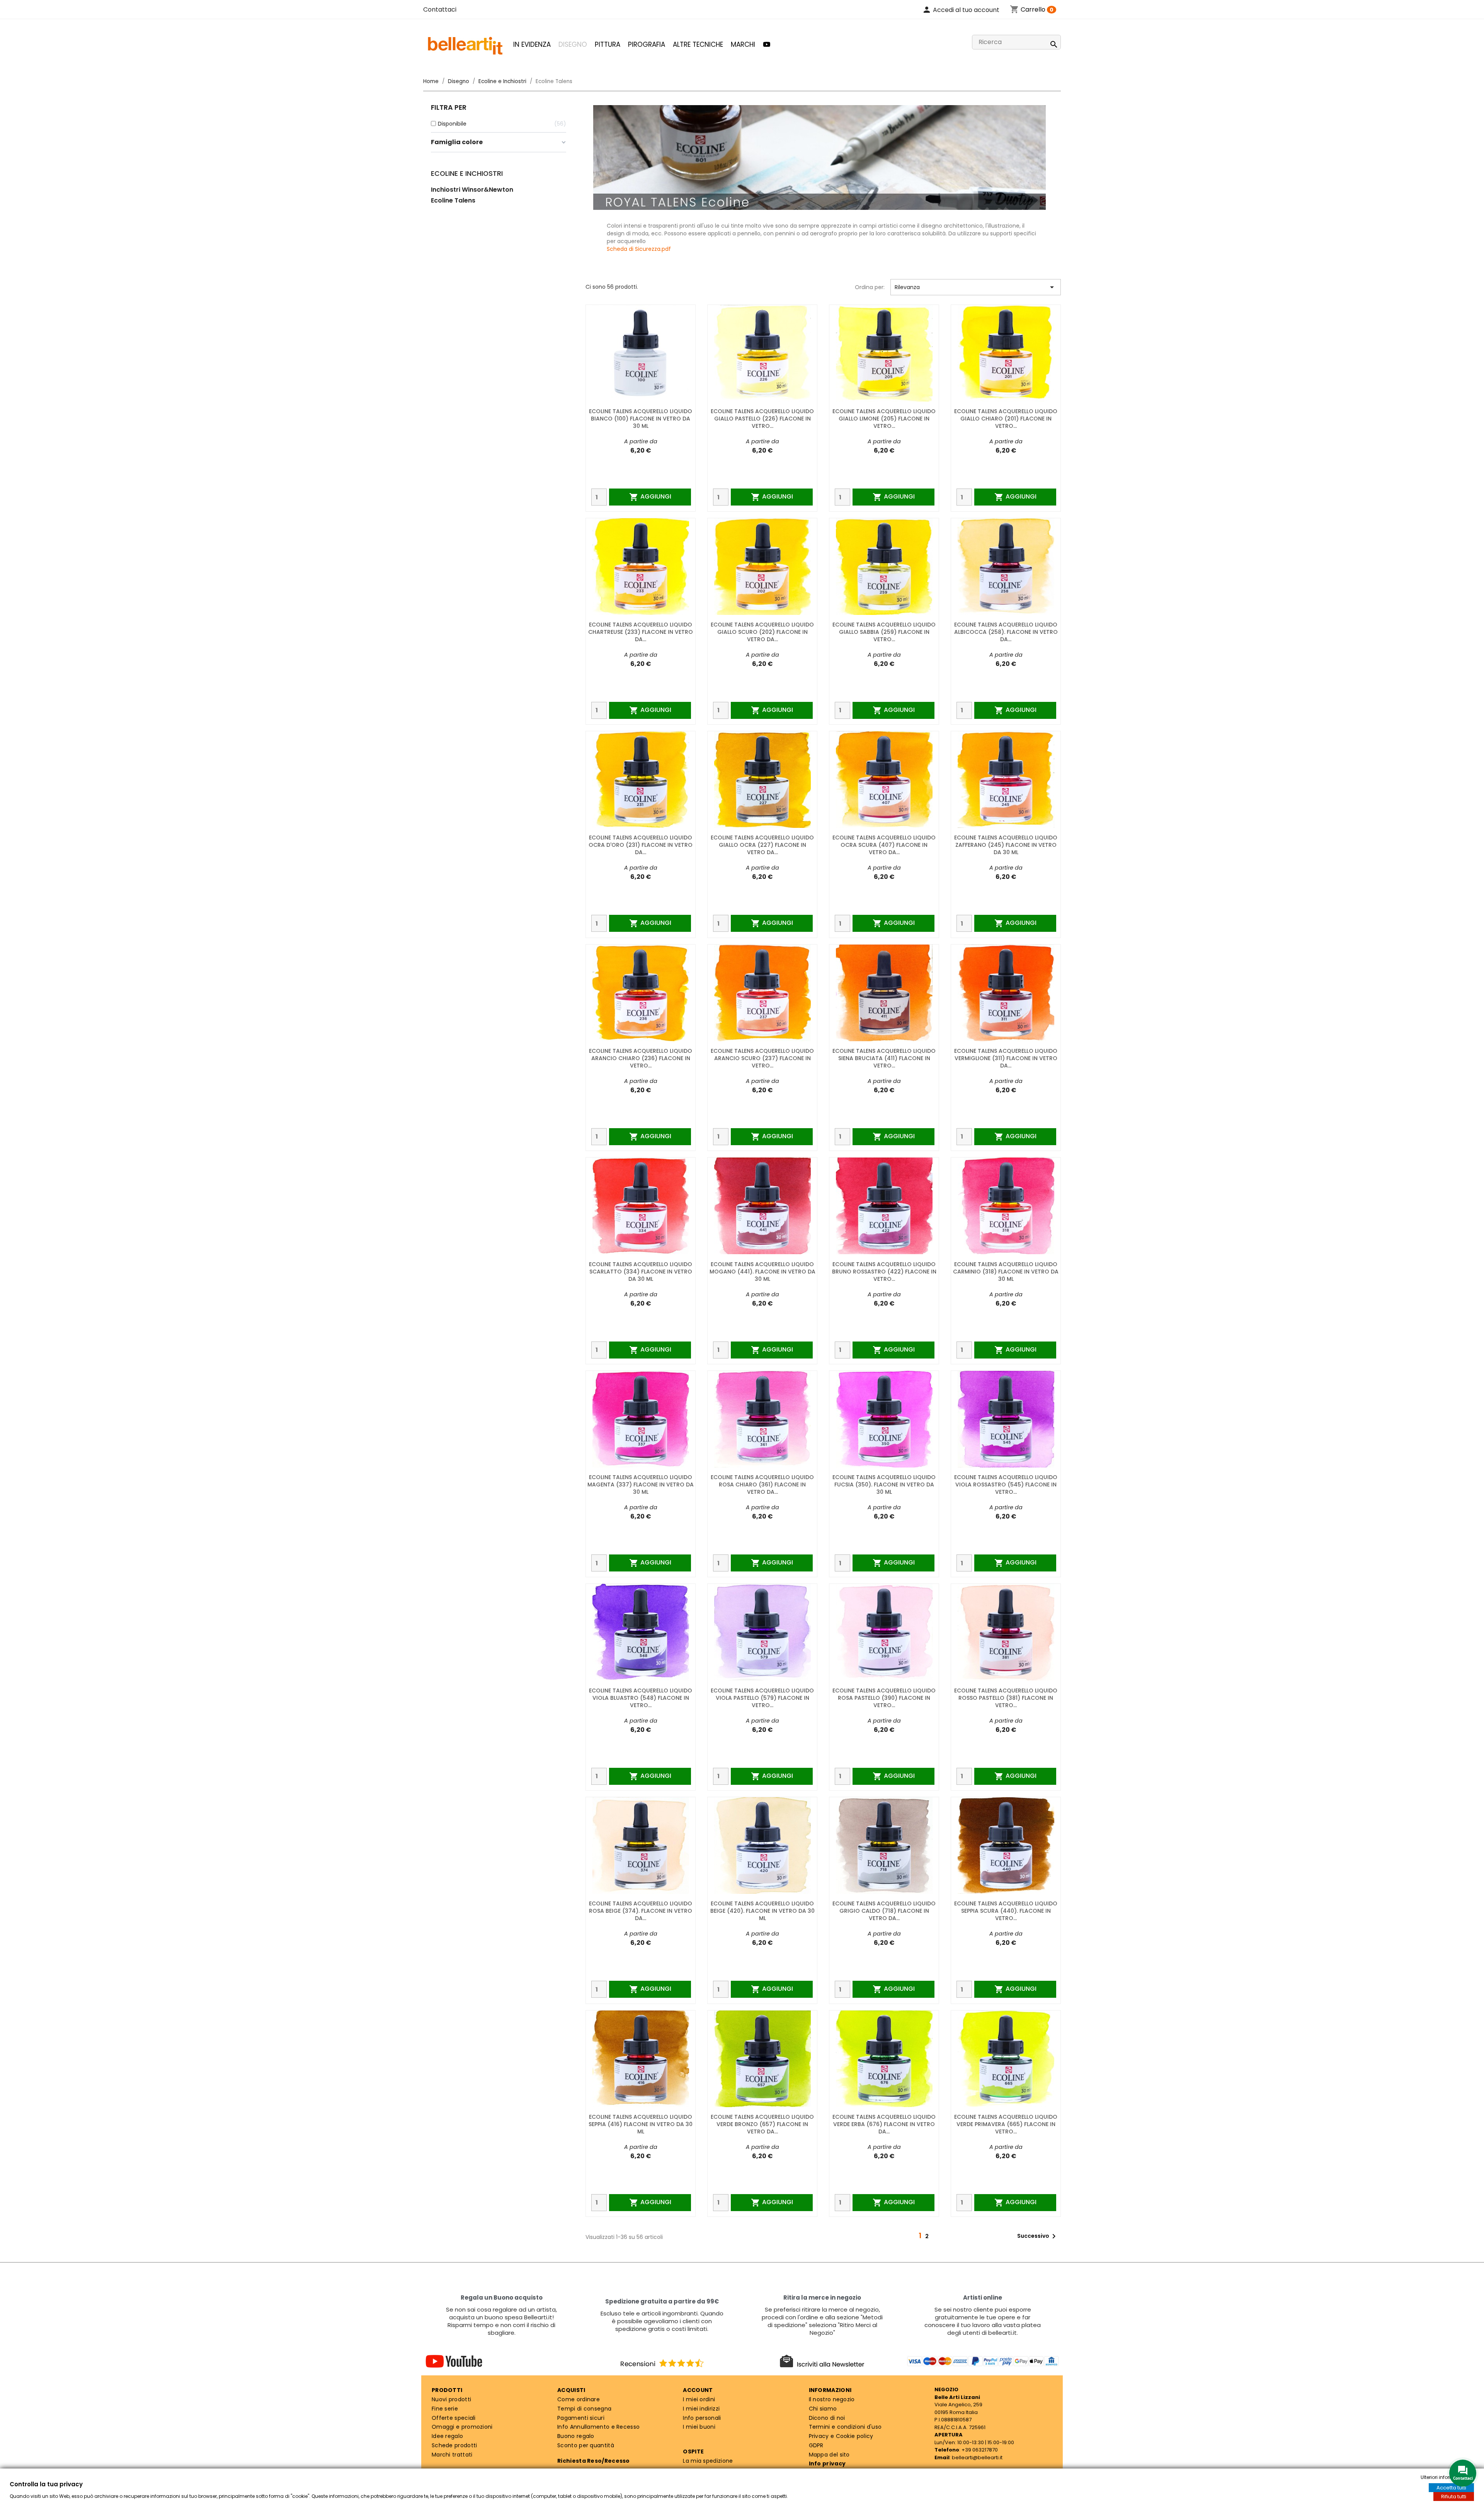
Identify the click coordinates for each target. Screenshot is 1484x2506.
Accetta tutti (1451, 2488)
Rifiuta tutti (1454, 2497)
